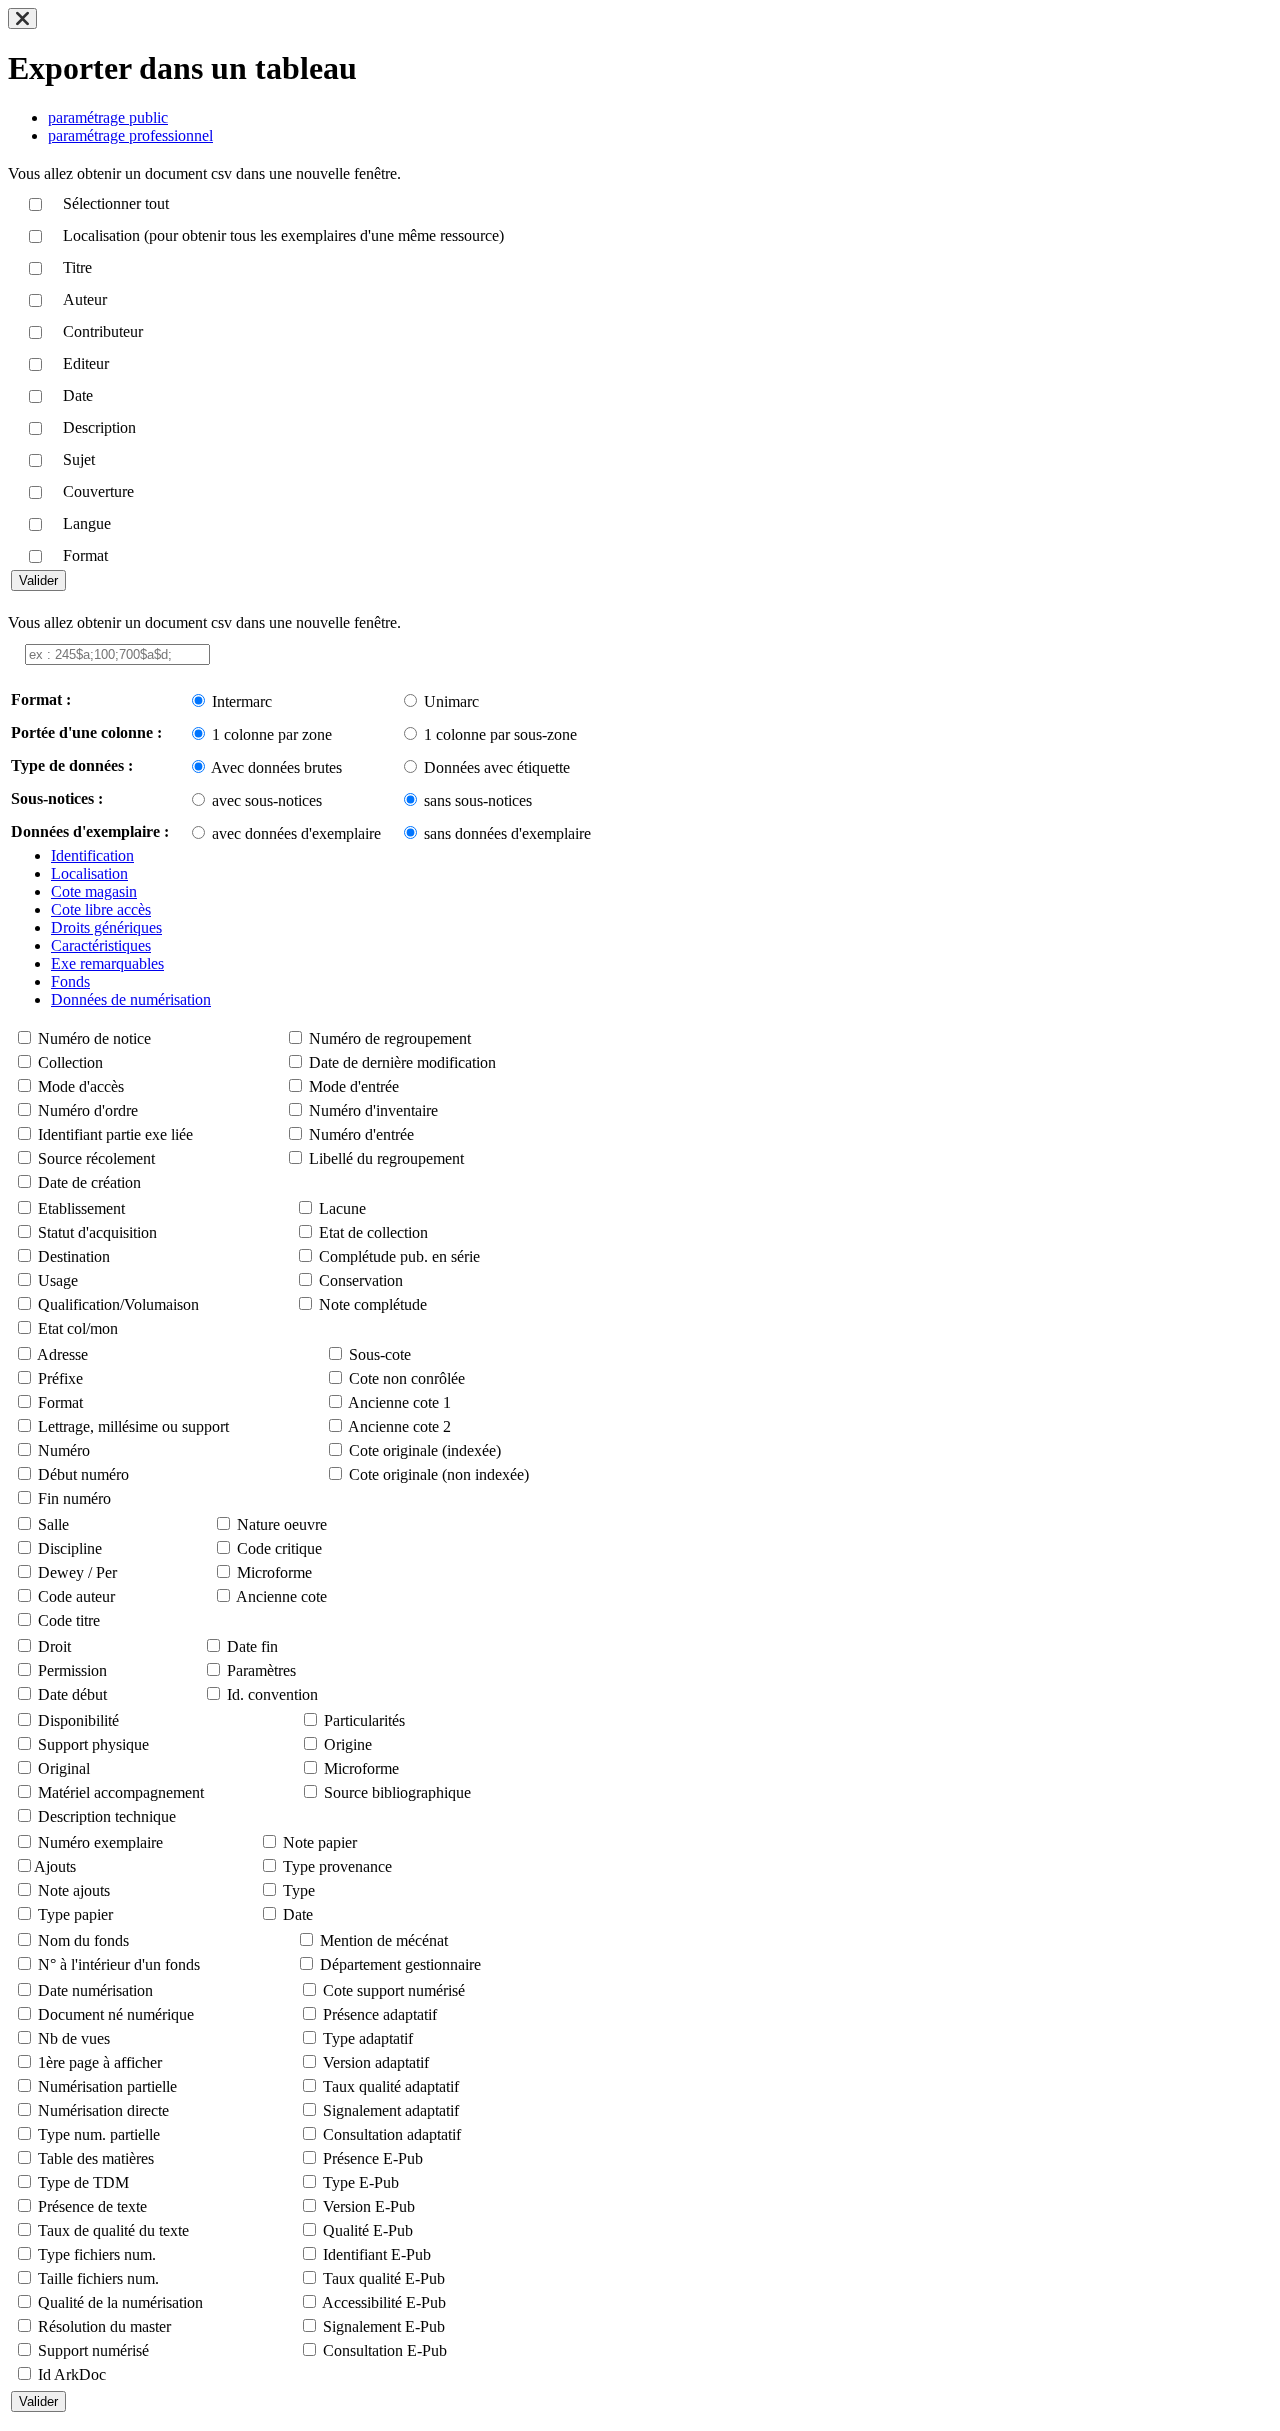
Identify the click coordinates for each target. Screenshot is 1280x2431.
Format (60, 1402)
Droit (54, 1646)
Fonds (70, 981)
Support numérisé (93, 2350)
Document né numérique (116, 2014)
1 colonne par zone (272, 734)
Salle (53, 1524)
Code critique (279, 1548)
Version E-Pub (369, 2206)
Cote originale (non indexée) (439, 1474)
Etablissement (81, 1208)
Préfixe (60, 1378)
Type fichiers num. (97, 2254)
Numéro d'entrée (361, 1134)
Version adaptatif (376, 2062)
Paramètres (261, 1670)
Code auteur (76, 1596)
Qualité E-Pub (368, 2230)
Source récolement (96, 1158)
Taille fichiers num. (98, 2278)
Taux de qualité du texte (113, 2230)
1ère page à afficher (100, 2062)
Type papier (75, 1914)
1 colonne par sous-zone (500, 734)
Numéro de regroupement (390, 1038)
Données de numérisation (131, 999)
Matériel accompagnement (121, 1792)
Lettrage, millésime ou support (133, 1426)
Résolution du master (104, 2326)
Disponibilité (78, 1720)
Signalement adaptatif (391, 2110)
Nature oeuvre (282, 1524)
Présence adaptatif (380, 2014)
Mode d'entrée (354, 1086)
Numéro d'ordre (88, 1110)
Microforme (274, 1572)
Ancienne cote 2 (399, 1426)
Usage (58, 1280)
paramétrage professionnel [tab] (130, 135)
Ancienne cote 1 (399, 1402)
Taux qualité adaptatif (391, 2086)
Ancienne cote (281, 1596)
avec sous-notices (267, 800)
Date (298, 1914)
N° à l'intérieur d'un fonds (119, 1964)
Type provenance (337, 1866)
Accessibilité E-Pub (384, 2302)
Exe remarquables (107, 963)
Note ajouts (74, 1890)
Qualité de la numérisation (120, 2302)
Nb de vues (74, 2038)
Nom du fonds (83, 1940)
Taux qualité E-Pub (384, 2278)
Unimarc (451, 701)
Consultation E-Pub (385, 2350)
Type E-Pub (361, 2182)
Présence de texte (92, 2206)
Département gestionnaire (400, 1964)
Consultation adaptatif (392, 2134)
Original (64, 1768)
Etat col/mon (78, 1328)
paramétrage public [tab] (108, 117)
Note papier (320, 1842)
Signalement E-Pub (384, 2326)
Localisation (89, 873)
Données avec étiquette (497, 767)
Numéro (64, 1450)
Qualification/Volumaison (118, 1304)
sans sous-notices (478, 800)
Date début (72, 1694)
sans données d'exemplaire (507, 833)
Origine (348, 1744)
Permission (72, 1670)
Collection (70, 1062)
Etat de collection (373, 1232)
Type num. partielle (99, 2134)
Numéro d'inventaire (373, 1110)
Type (299, 1890)
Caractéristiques (101, 945)
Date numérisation (95, 1990)
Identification (92, 855)
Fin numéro (74, 1498)
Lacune (342, 1208)
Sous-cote (380, 1354)
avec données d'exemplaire (296, 833)
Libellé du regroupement (386, 1158)
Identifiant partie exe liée (115, 1134)
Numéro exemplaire (100, 1842)
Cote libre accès (101, 909)
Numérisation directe (103, 2110)
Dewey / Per (77, 1572)
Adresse (62, 1354)
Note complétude (373, 1304)
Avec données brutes (276, 767)
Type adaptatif (368, 2038)
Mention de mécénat (384, 1940)
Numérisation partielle (107, 2086)
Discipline (70, 1548)
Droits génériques (106, 927)
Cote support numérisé (394, 1990)
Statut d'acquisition (97, 1232)
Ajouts (55, 1866)
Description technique (107, 1816)
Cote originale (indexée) (425, 1450)
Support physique (93, 1744)
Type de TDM (83, 2182)
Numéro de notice (94, 1038)
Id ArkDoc (72, 2374)
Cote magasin (94, 891)
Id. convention (272, 1694)
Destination (74, 1256)
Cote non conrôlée (407, 1378)
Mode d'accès (81, 1086)
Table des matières (96, 2158)
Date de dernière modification (402, 1062)
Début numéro (83, 1474)
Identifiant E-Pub (377, 2254)
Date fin (252, 1646)
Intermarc (242, 701)
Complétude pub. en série (399, 1256)
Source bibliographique (397, 1792)
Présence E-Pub (373, 2158)
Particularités (364, 1720)
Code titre (69, 1620)
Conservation (361, 1280)
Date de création (89, 1182)
